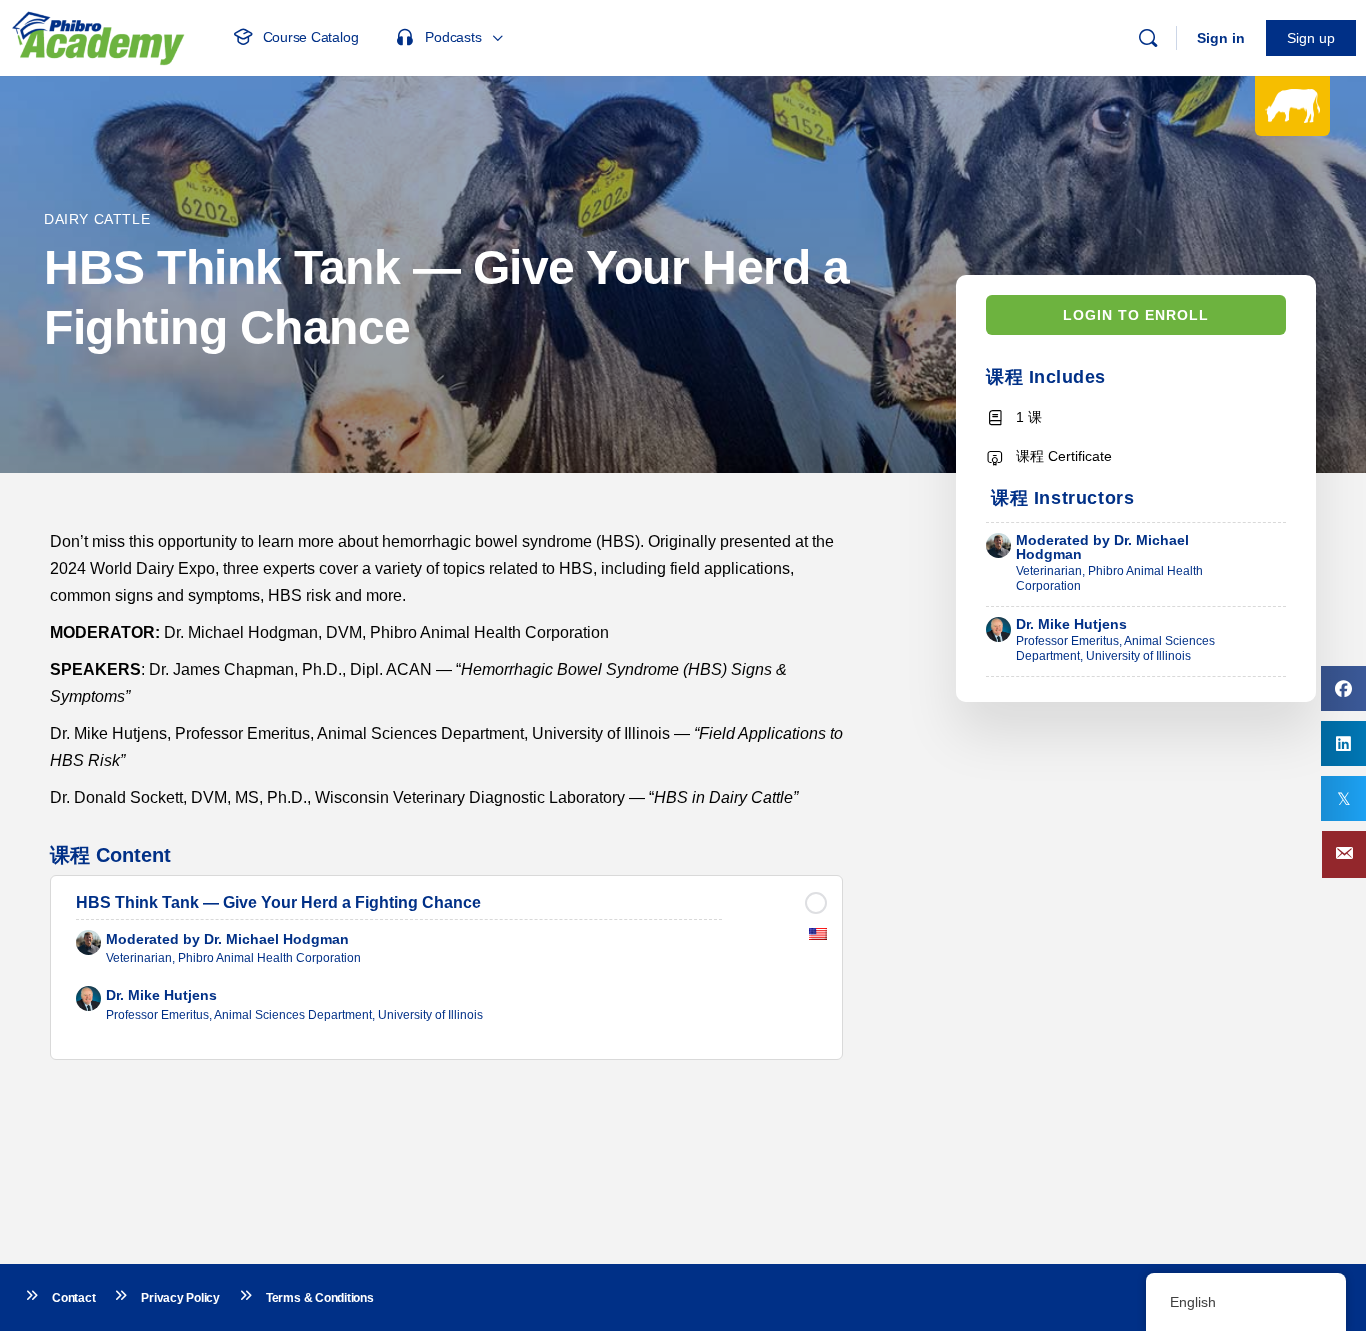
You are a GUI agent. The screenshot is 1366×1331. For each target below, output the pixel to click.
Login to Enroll (1136, 315)
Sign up (1311, 38)
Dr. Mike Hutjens (1071, 624)
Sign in (1221, 38)
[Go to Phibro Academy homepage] (98, 35)
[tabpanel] (446, 669)
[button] (1344, 854)
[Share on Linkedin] (1343, 743)
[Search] (1148, 38)
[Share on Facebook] (1343, 688)
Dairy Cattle (97, 219)
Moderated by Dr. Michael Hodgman (1102, 547)
